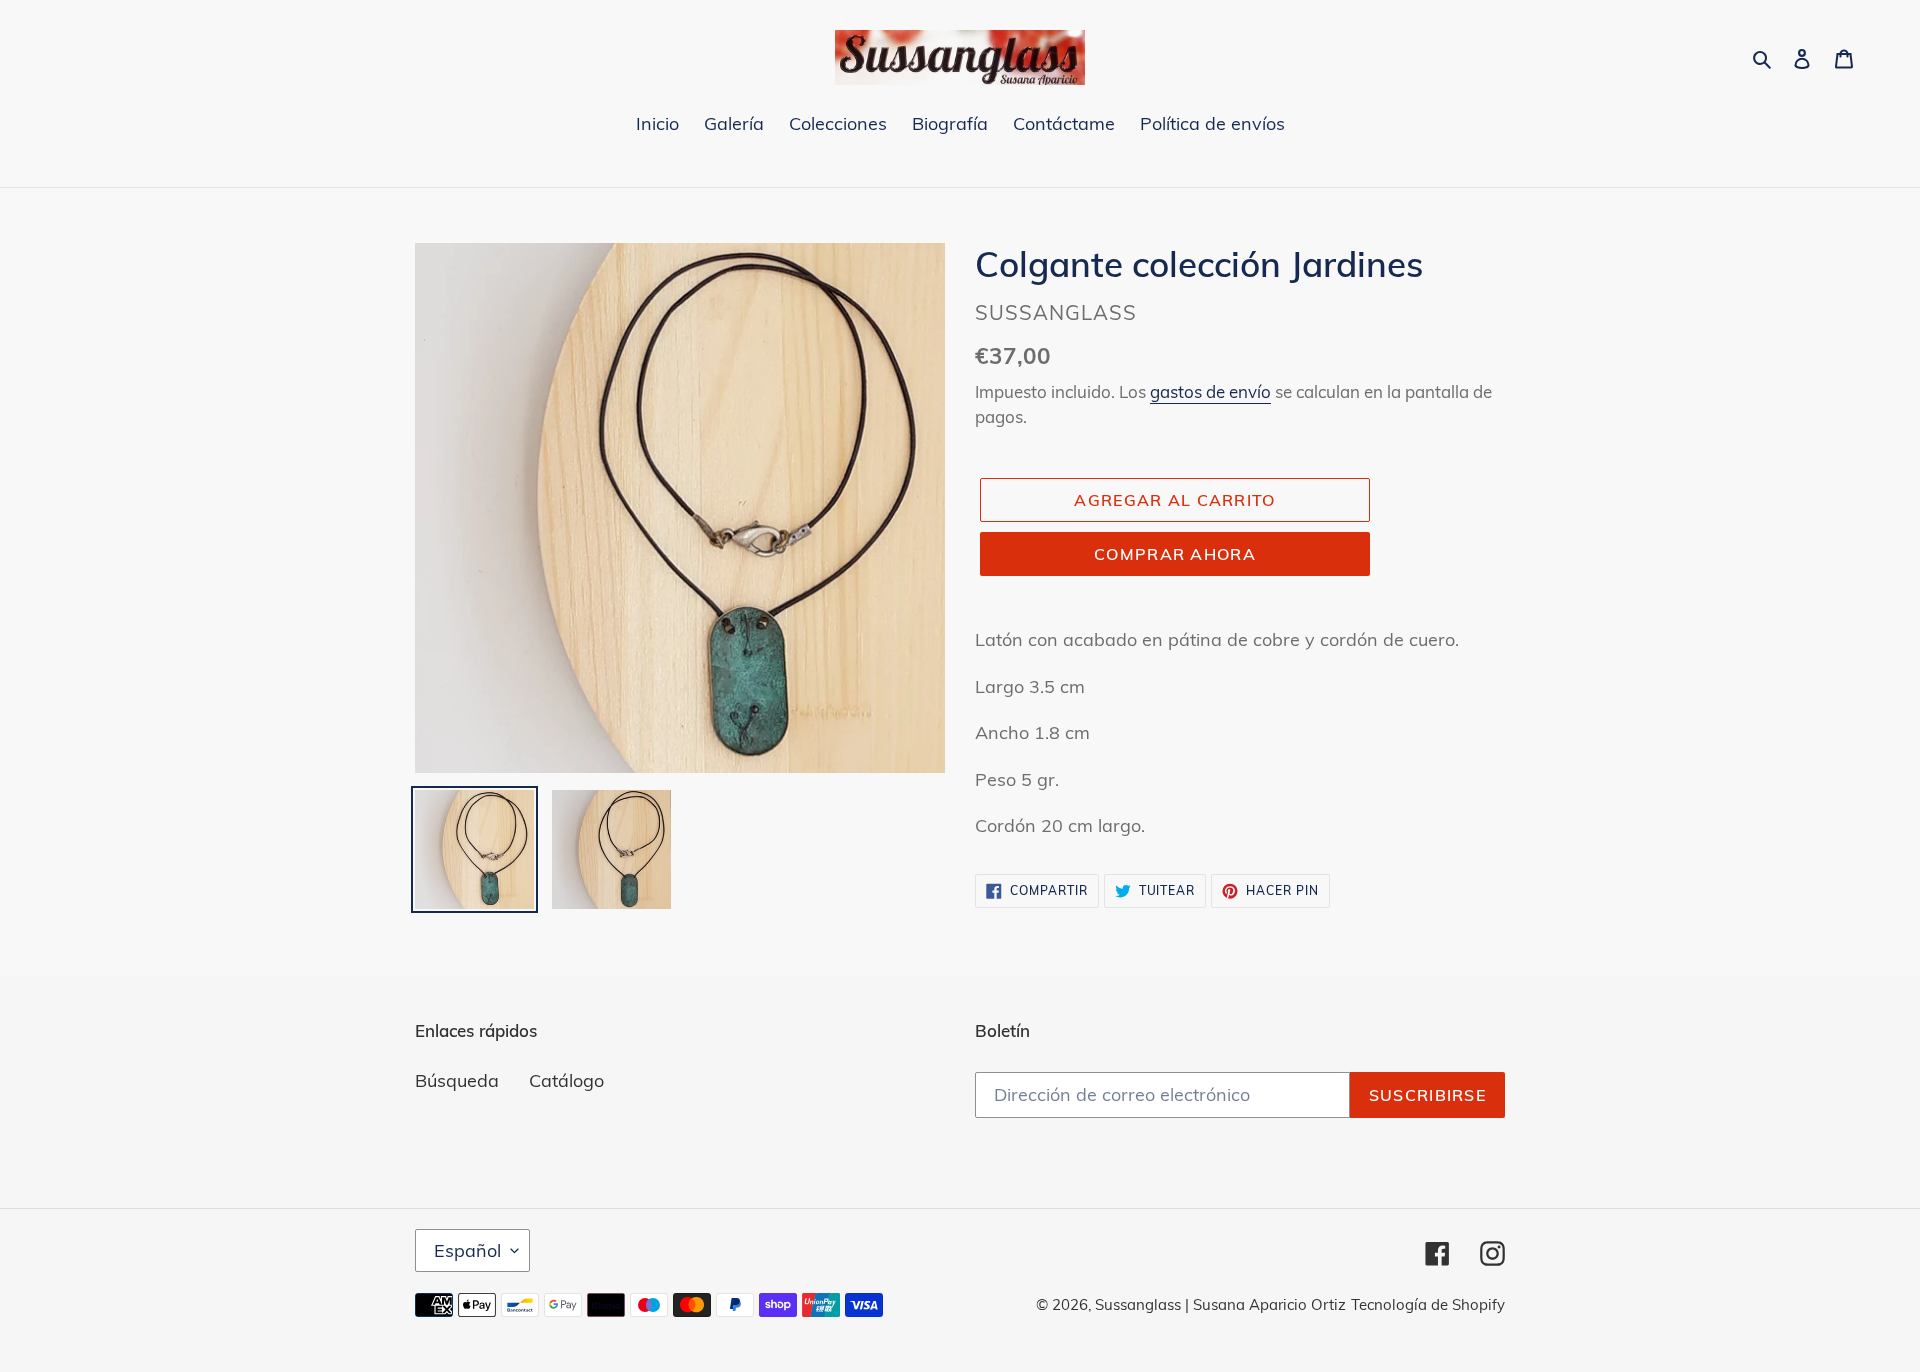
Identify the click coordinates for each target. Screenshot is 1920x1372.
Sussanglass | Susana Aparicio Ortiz (1220, 1304)
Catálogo (566, 1080)
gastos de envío (1210, 391)
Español (467, 1250)
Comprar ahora (1175, 554)
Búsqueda (457, 1080)
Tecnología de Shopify (1428, 1304)
